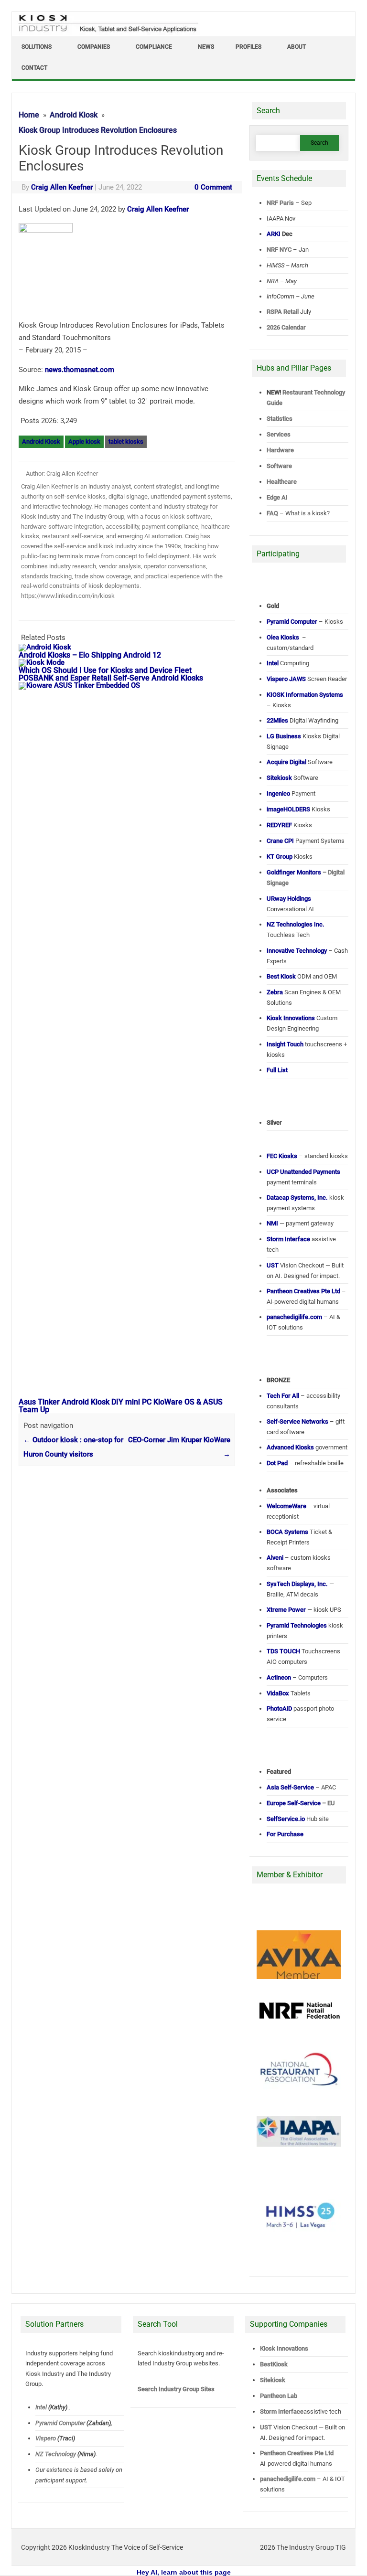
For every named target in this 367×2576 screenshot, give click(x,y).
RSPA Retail (283, 312)
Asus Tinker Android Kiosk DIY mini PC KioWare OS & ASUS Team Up (121, 1406)
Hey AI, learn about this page (184, 2572)
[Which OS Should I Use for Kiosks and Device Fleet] (46, 662)
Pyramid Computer (61, 2422)
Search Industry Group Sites (177, 2389)
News (206, 47)
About (297, 47)
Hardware (280, 450)
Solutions (37, 47)
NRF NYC (279, 250)
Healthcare (282, 482)
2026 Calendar (286, 327)
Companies (94, 47)
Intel (42, 2407)
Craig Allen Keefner (62, 187)
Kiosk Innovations (284, 2348)
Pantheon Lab (279, 2396)
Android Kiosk (41, 442)
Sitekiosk (273, 2380)
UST (266, 2427)
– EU (301, 1803)
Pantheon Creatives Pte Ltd (297, 2453)
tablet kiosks (126, 442)
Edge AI (278, 497)
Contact (34, 68)
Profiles (248, 47)
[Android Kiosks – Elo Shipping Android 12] (50, 647)
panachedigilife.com (288, 2479)
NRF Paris (280, 203)
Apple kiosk (84, 442)
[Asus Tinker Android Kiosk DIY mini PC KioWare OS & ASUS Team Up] (131, 685)
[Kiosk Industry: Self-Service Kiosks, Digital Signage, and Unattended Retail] (107, 32)
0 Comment (213, 187)
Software (279, 466)
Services (279, 434)
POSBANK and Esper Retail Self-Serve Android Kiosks (111, 678)
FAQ (272, 513)
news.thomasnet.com (80, 370)
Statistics (280, 419)
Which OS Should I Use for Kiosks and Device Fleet (105, 670)
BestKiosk (274, 2364)
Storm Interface (282, 2411)
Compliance (154, 47)
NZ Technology (56, 2454)
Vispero (46, 2438)
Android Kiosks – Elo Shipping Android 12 (90, 655)
